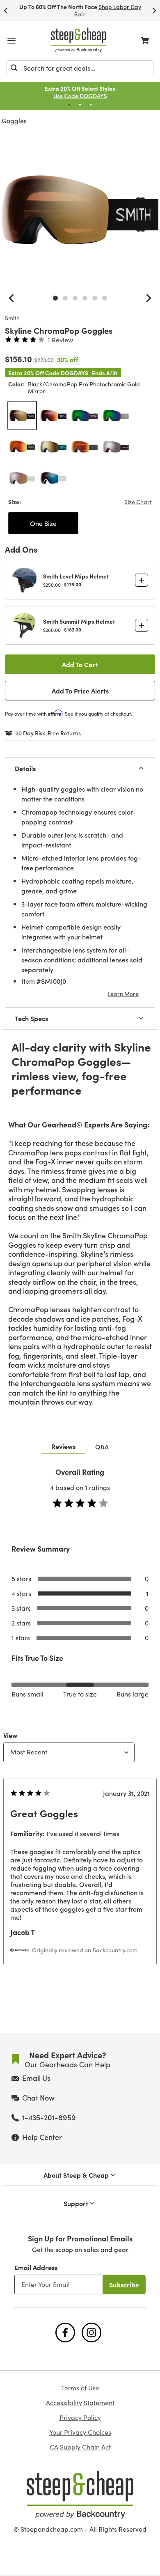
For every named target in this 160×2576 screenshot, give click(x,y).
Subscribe (124, 2284)
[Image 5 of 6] (95, 298)
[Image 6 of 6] (105, 298)
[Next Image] (149, 298)
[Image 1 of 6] (55, 298)
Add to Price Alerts (80, 691)
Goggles (14, 121)
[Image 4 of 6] (85, 298)
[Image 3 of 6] (75, 298)
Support (76, 2203)
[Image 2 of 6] (65, 298)
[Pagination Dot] (69, 105)
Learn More (123, 994)
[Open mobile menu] (11, 41)
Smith (12, 318)
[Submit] (14, 68)
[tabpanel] (80, 1732)
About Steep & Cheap (76, 2175)
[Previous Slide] (6, 10)
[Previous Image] (11, 298)
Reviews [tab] (63, 1446)
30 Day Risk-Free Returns (48, 733)
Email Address (36, 2267)
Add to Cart (80, 664)
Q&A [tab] (102, 1446)
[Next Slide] (154, 10)
